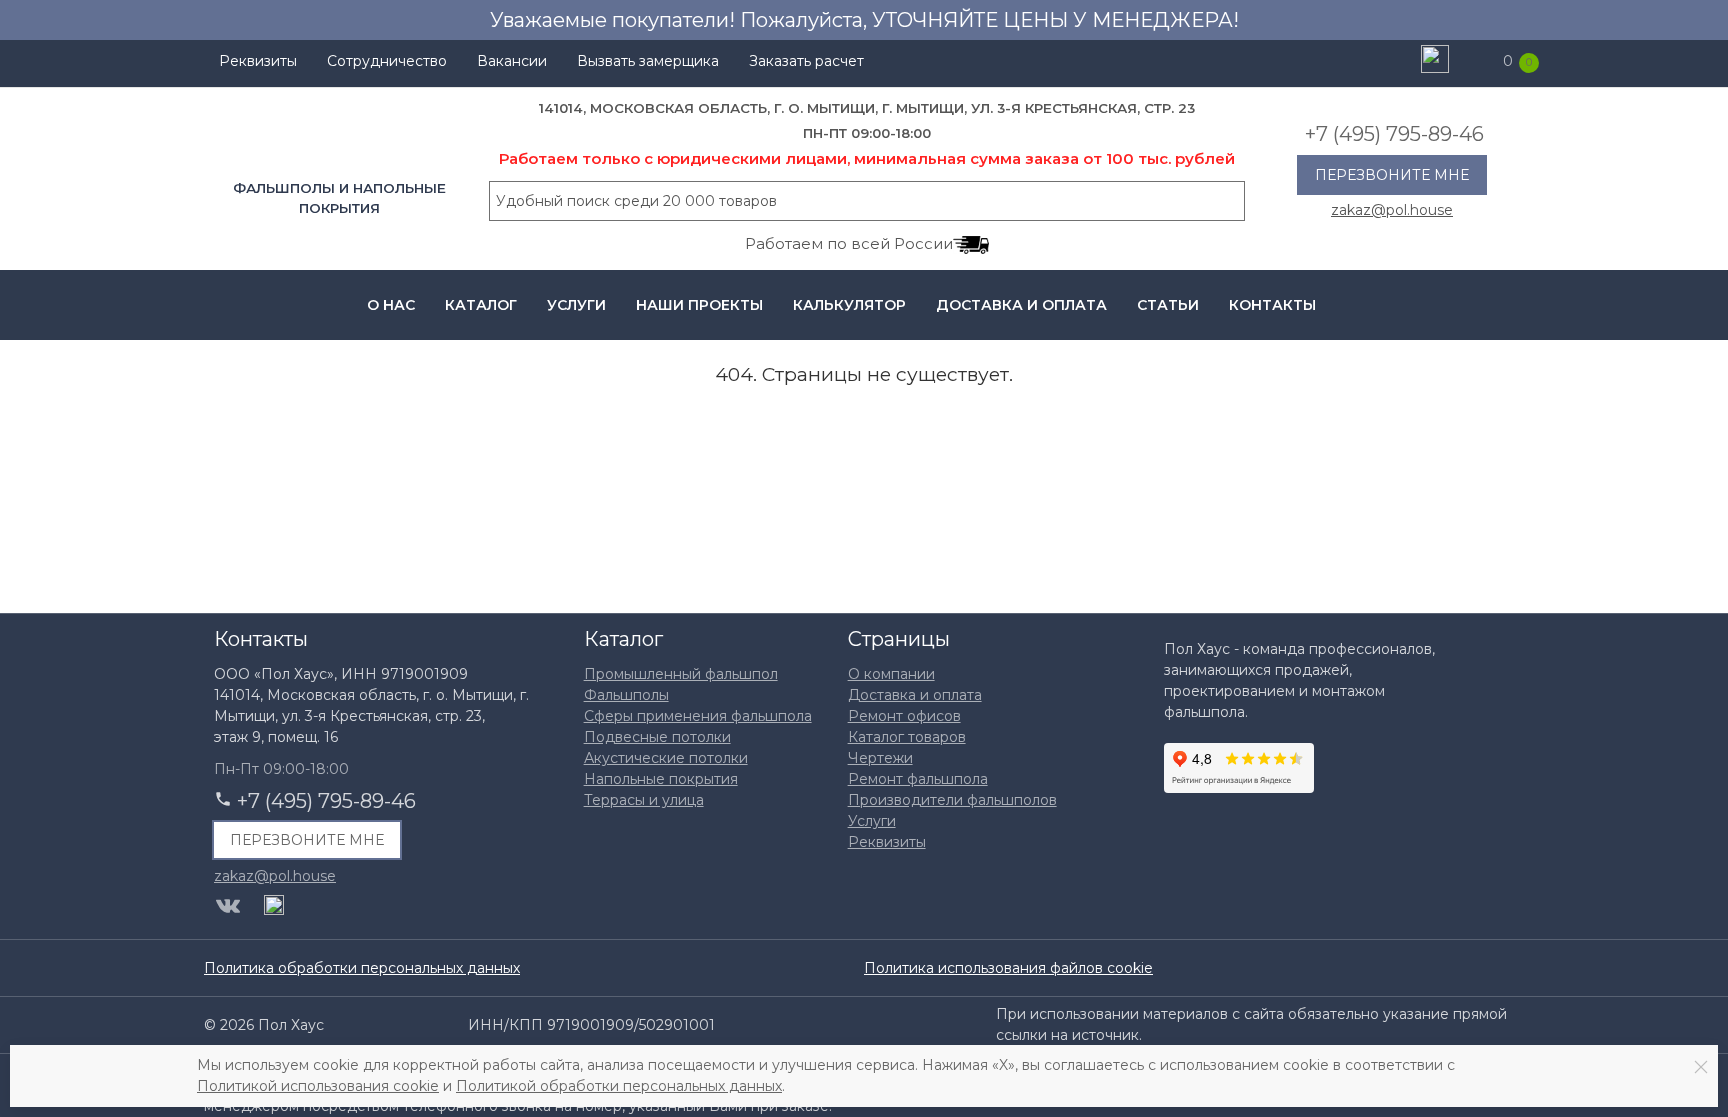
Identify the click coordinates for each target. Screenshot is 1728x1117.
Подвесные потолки (657, 737)
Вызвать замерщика (648, 61)
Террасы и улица (644, 800)
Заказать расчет (806, 61)
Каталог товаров (907, 737)
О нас (391, 305)
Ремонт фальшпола (918, 779)
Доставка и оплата (1021, 305)
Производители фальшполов (952, 800)
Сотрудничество (387, 61)
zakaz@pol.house (1392, 209)
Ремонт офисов (904, 716)
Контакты (1272, 305)
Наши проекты (699, 305)
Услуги (576, 305)
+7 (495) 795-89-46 (1394, 134)
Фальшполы (626, 695)
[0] (1479, 61)
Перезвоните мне (1392, 175)
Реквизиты (258, 61)
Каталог (481, 305)
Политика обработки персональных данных (362, 968)
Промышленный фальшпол (681, 674)
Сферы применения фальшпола (698, 716)
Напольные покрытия (661, 779)
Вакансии (512, 61)
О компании (891, 674)
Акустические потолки (666, 758)
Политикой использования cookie (318, 1086)
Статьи (1168, 305)
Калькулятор (849, 305)
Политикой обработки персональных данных (619, 1086)
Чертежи (880, 758)
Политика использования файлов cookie (1008, 968)
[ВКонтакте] (228, 906)
